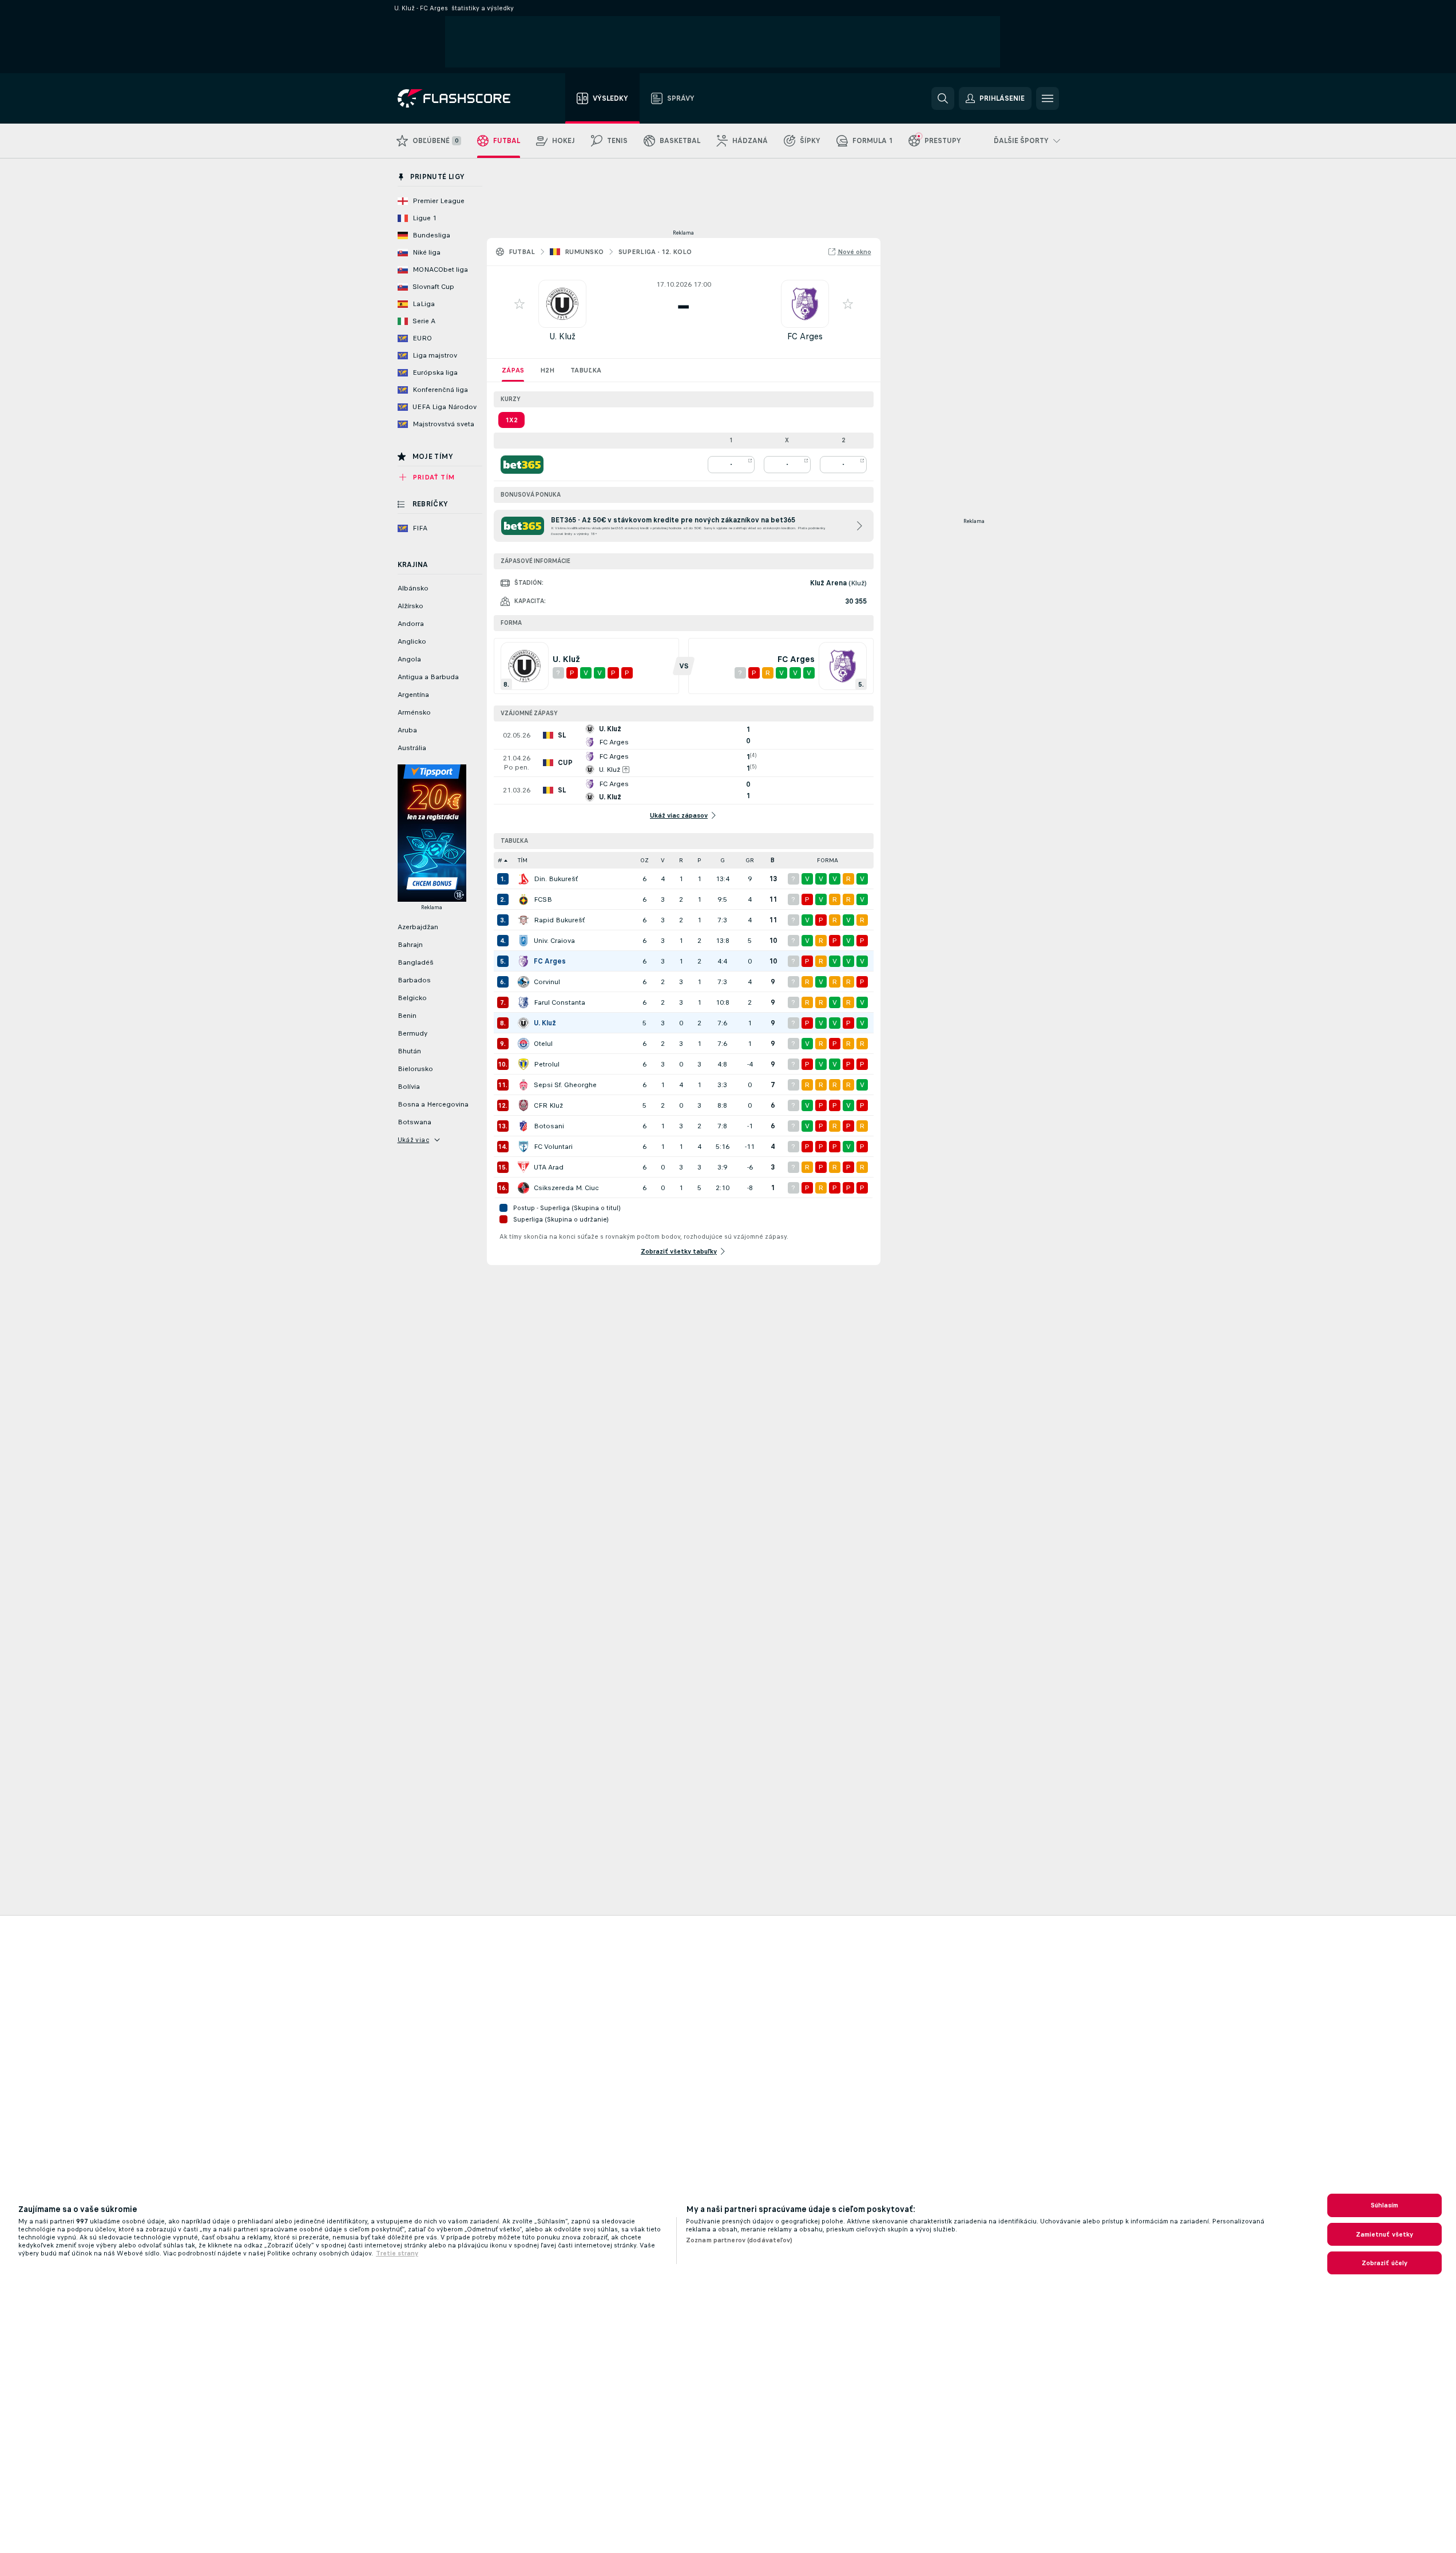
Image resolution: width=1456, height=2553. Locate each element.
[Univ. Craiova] (523, 941)
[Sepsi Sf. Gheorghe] (523, 1085)
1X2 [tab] (511, 420)
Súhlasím (1385, 2205)
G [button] (723, 860)
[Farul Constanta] (523, 1002)
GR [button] (750, 860)
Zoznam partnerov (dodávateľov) (739, 2240)
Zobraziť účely (1385, 2263)
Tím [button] (523, 860)
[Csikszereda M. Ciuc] (523, 1188)
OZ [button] (644, 860)
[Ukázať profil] (562, 304)
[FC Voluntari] (523, 1147)
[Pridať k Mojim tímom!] (519, 304)
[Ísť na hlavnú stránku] (462, 98)
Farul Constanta (560, 1002)
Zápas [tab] (513, 370)
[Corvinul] (523, 982)
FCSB (543, 899)
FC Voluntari (553, 1147)
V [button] (663, 860)
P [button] (699, 860)
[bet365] (522, 465)
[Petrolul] (523, 1064)
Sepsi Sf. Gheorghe (565, 1085)
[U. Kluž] (523, 1023)
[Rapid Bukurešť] (523, 920)
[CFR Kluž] (523, 1105)
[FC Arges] (523, 961)
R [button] (681, 860)
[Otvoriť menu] (1048, 98)
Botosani (549, 1126)
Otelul (543, 1044)
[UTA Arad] (523, 1167)
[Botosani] (523, 1126)
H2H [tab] (547, 370)
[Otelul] (523, 1044)
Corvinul (547, 982)
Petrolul (547, 1064)
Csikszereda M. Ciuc (566, 1188)
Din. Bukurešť (556, 879)
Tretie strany (397, 2253)
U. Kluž (562, 336)
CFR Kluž (548, 1105)
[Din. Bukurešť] (523, 879)
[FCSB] (523, 899)
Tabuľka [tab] (586, 370)
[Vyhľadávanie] (943, 98)
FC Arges (805, 336)
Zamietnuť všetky (1385, 2234)
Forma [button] (828, 860)
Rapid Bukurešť (559, 920)
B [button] (773, 860)
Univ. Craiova (554, 941)
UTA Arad (549, 1167)
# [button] (500, 860)
